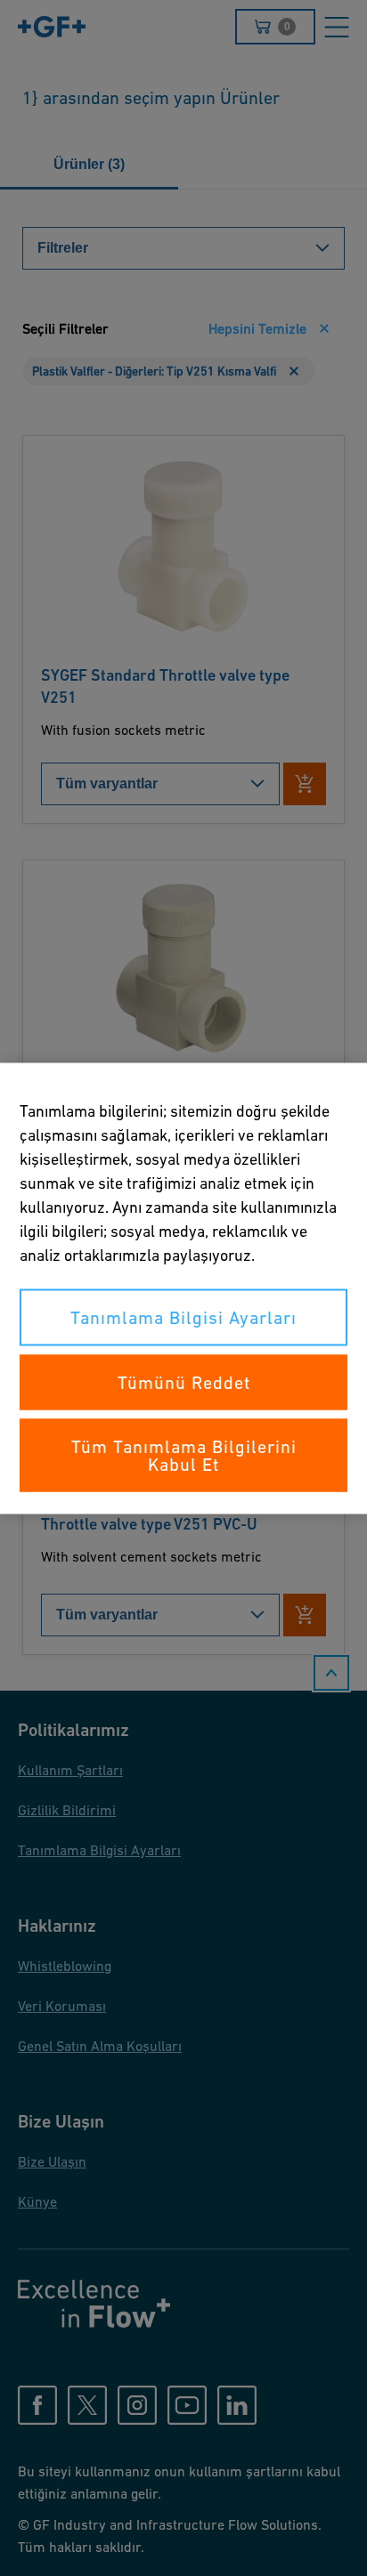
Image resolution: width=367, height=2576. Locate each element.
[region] (183, 1288)
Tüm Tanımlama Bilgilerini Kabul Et (184, 1455)
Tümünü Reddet (184, 1382)
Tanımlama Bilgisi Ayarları (183, 1317)
